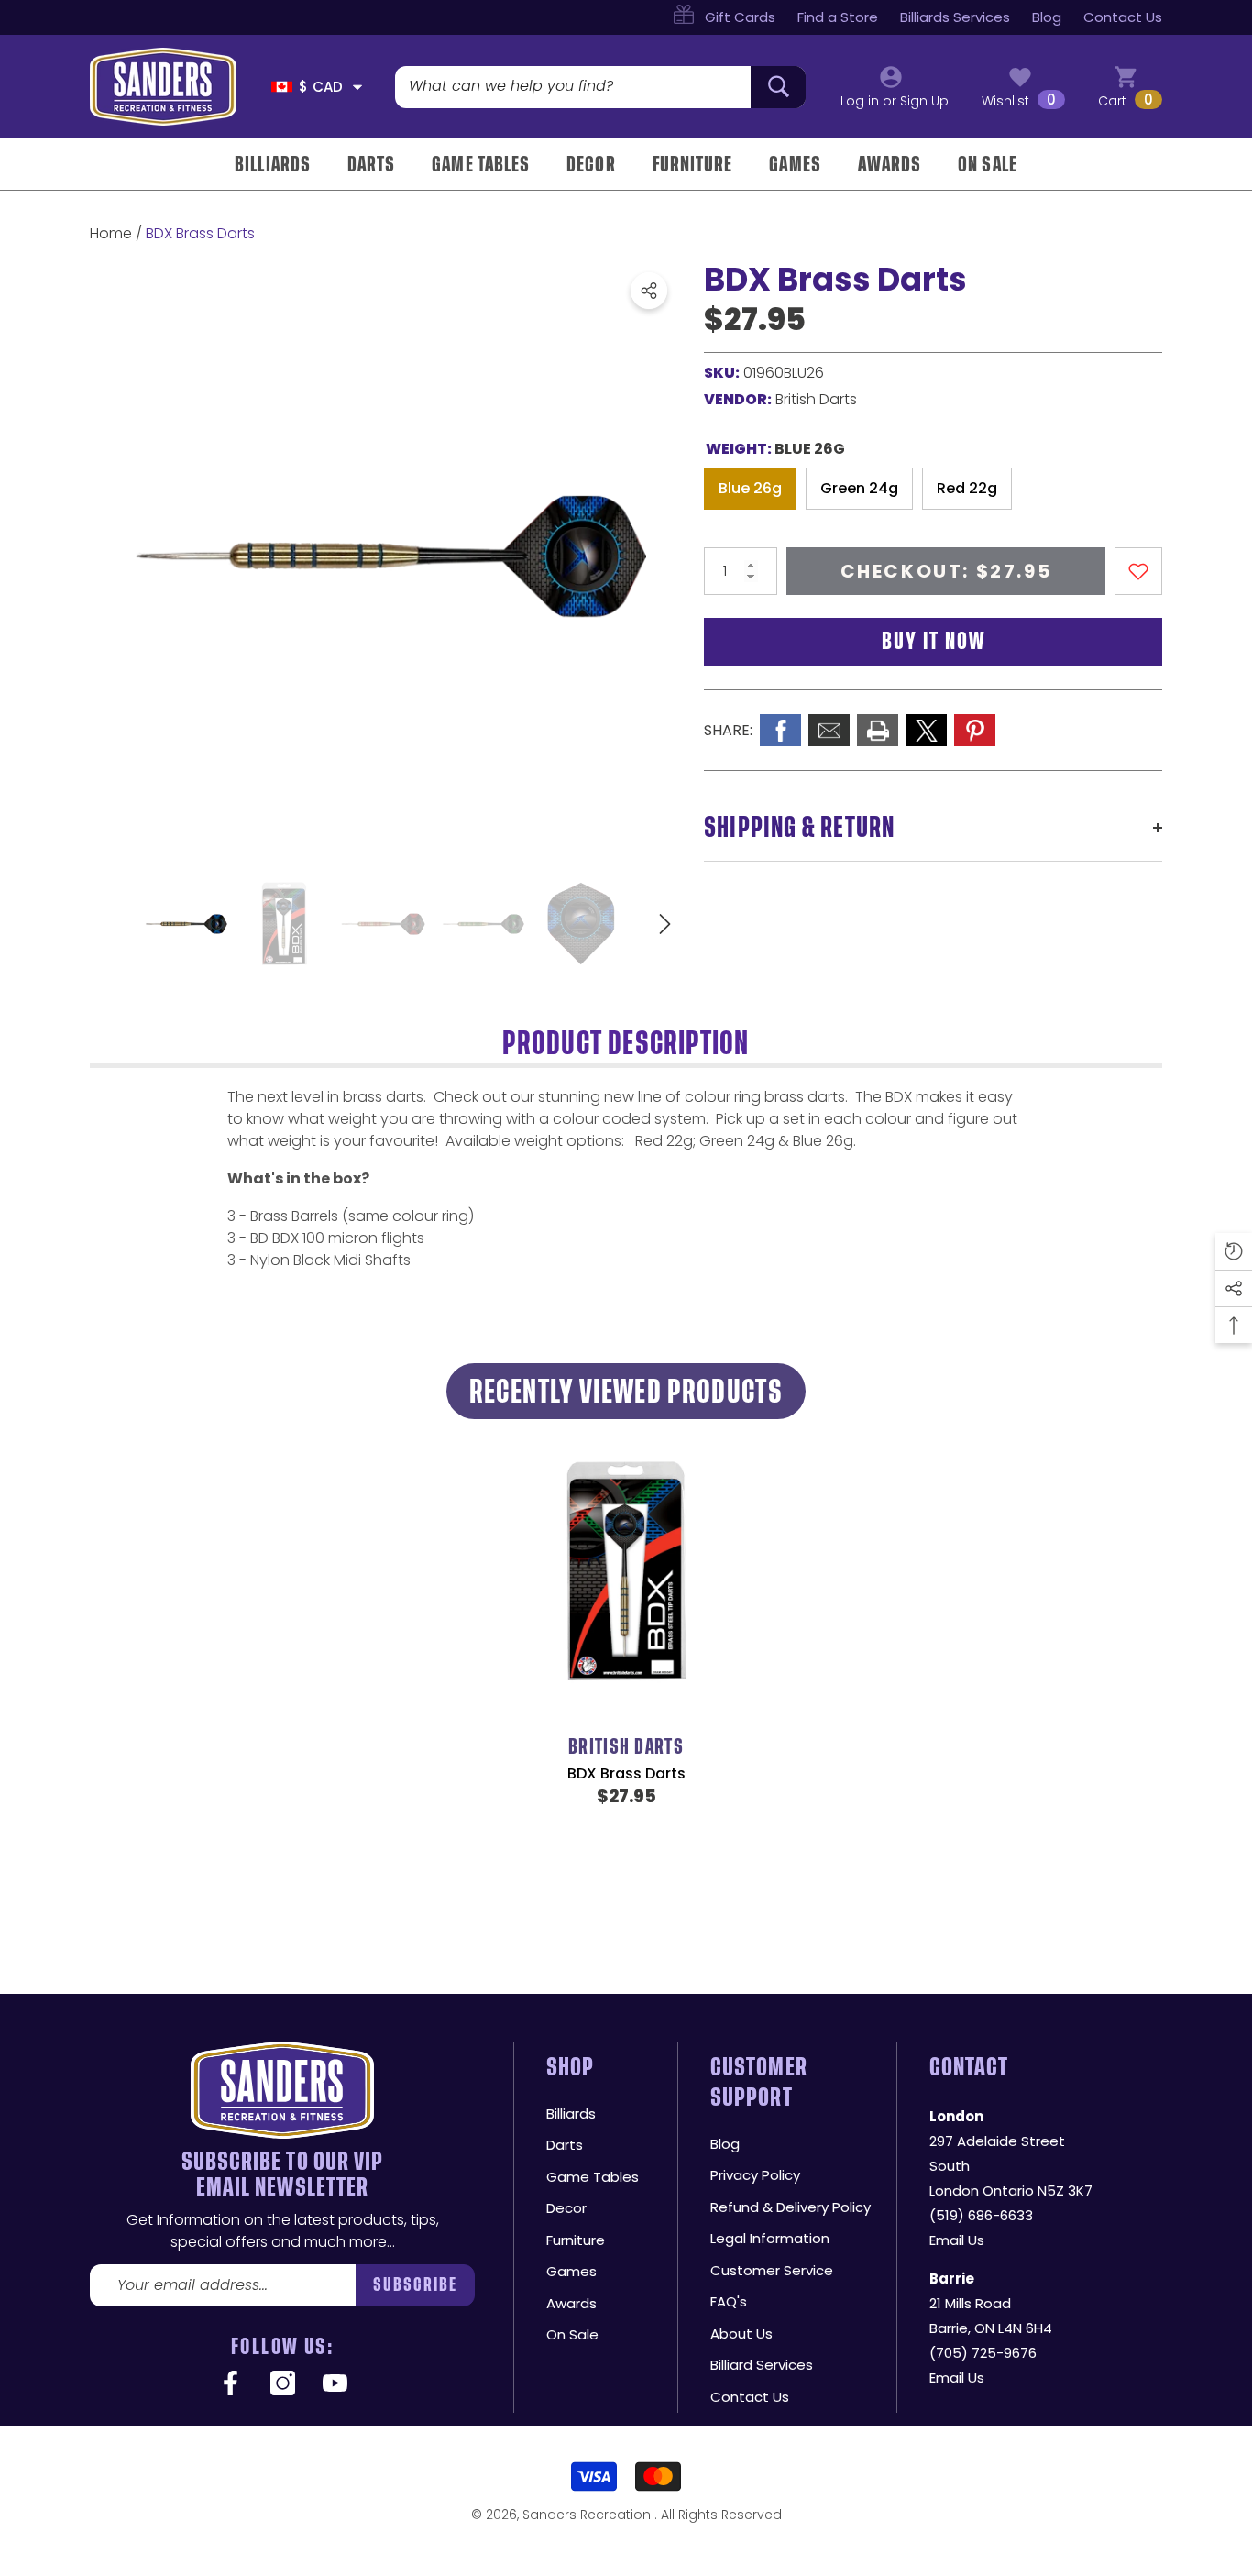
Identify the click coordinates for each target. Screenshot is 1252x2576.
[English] (282, 87)
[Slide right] (665, 925)
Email (829, 730)
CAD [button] (321, 87)
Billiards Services (955, 17)
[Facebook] (231, 2384)
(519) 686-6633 (981, 2215)
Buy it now (934, 641)
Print (878, 730)
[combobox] (573, 87)
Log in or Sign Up (895, 101)
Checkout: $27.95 (946, 571)
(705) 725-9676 (983, 2353)
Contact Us (1123, 17)
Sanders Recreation (588, 2515)
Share (649, 291)
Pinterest (975, 730)
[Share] (649, 291)
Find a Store (838, 17)
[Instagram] (283, 2384)
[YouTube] (335, 2384)
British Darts (816, 399)
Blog (1047, 17)
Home (111, 233)
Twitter (926, 730)
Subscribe (416, 2285)
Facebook (780, 730)
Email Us (957, 2240)
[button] (357, 87)
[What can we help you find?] (600, 87)
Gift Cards (740, 17)
